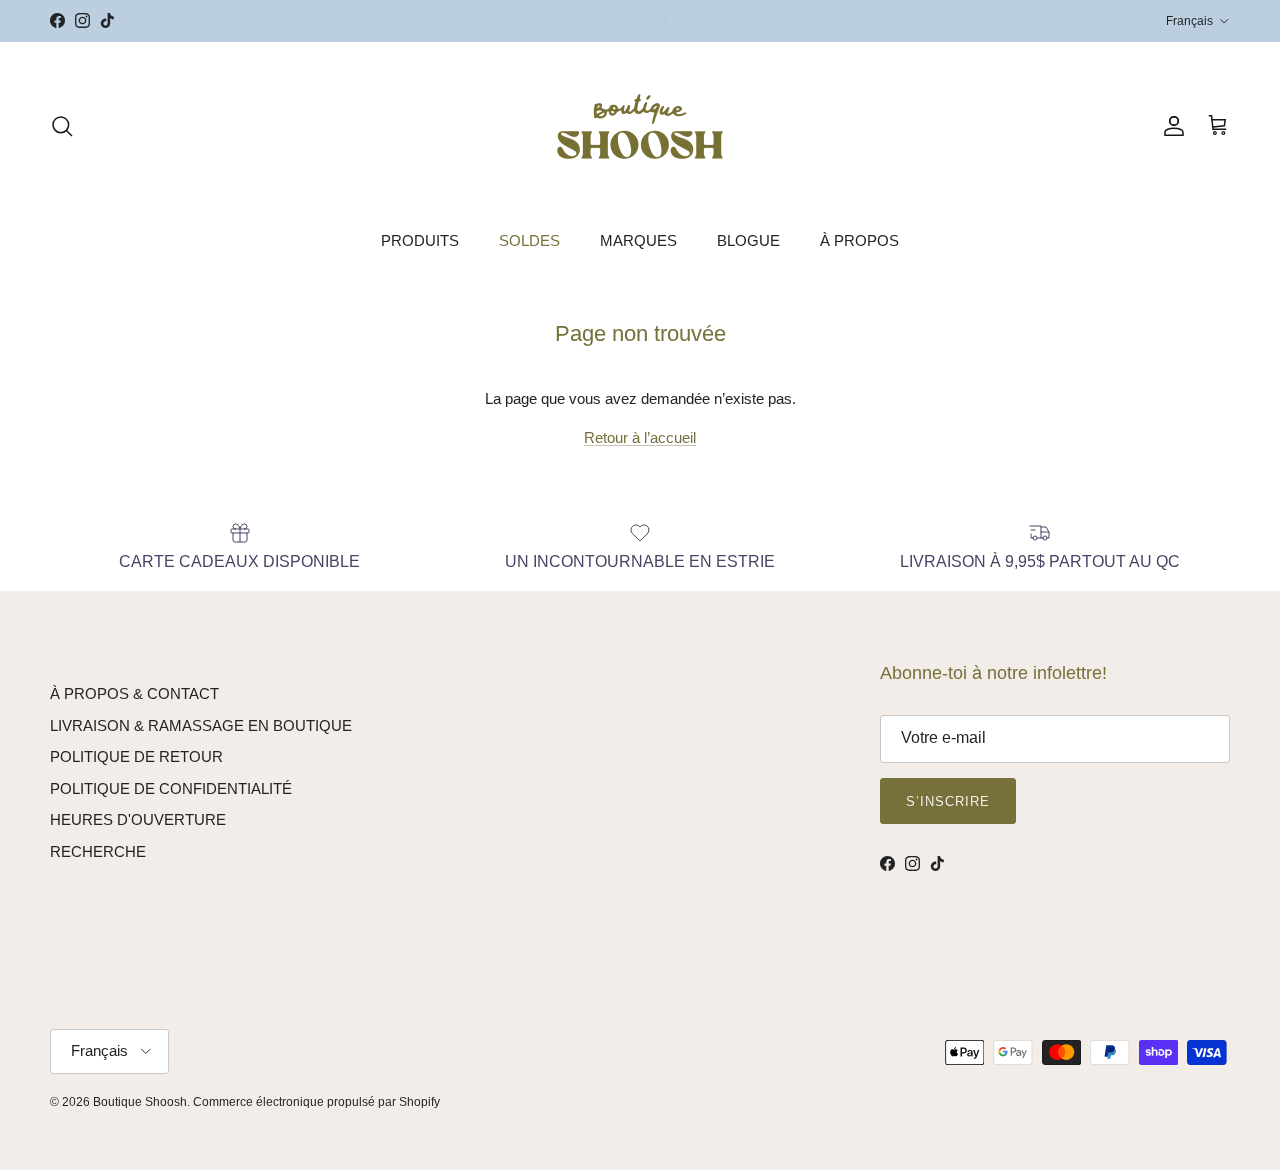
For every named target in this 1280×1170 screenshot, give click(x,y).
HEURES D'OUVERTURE (138, 819)
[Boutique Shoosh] (640, 126)
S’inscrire (948, 801)
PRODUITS (420, 240)
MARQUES (638, 240)
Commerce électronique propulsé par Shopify (316, 1102)
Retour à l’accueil (640, 437)
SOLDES (529, 240)
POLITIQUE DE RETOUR (136, 756)
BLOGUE (748, 240)
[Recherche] (62, 126)
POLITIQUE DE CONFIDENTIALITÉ (171, 788)
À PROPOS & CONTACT (134, 693)
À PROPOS (859, 240)
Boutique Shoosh (140, 1102)
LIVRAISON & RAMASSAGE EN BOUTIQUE (201, 725)
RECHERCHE (98, 851)
